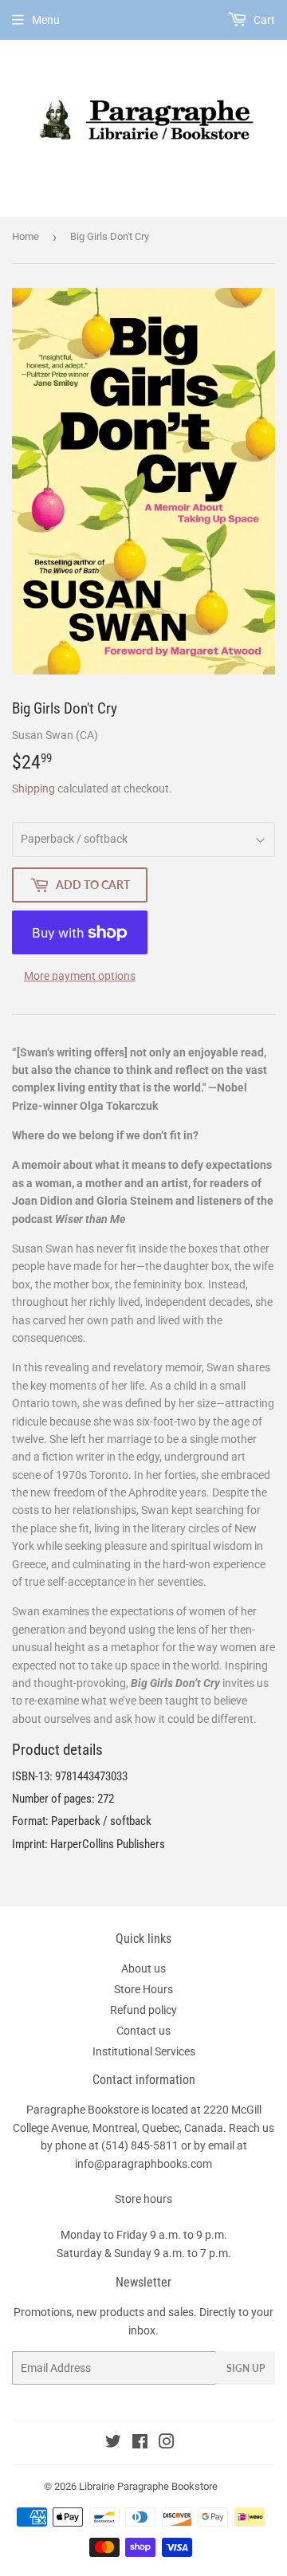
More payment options (80, 976)
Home (26, 236)
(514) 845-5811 (140, 2145)
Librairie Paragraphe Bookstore (148, 2486)
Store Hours (143, 1989)
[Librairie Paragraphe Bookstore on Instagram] (167, 2444)
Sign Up (246, 2368)
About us (143, 1968)
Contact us (143, 2031)
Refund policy (143, 2010)
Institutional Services (144, 2051)
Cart (263, 20)
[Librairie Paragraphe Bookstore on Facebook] (140, 2444)
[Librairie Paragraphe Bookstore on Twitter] (113, 2444)
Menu (46, 20)
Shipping (33, 789)
